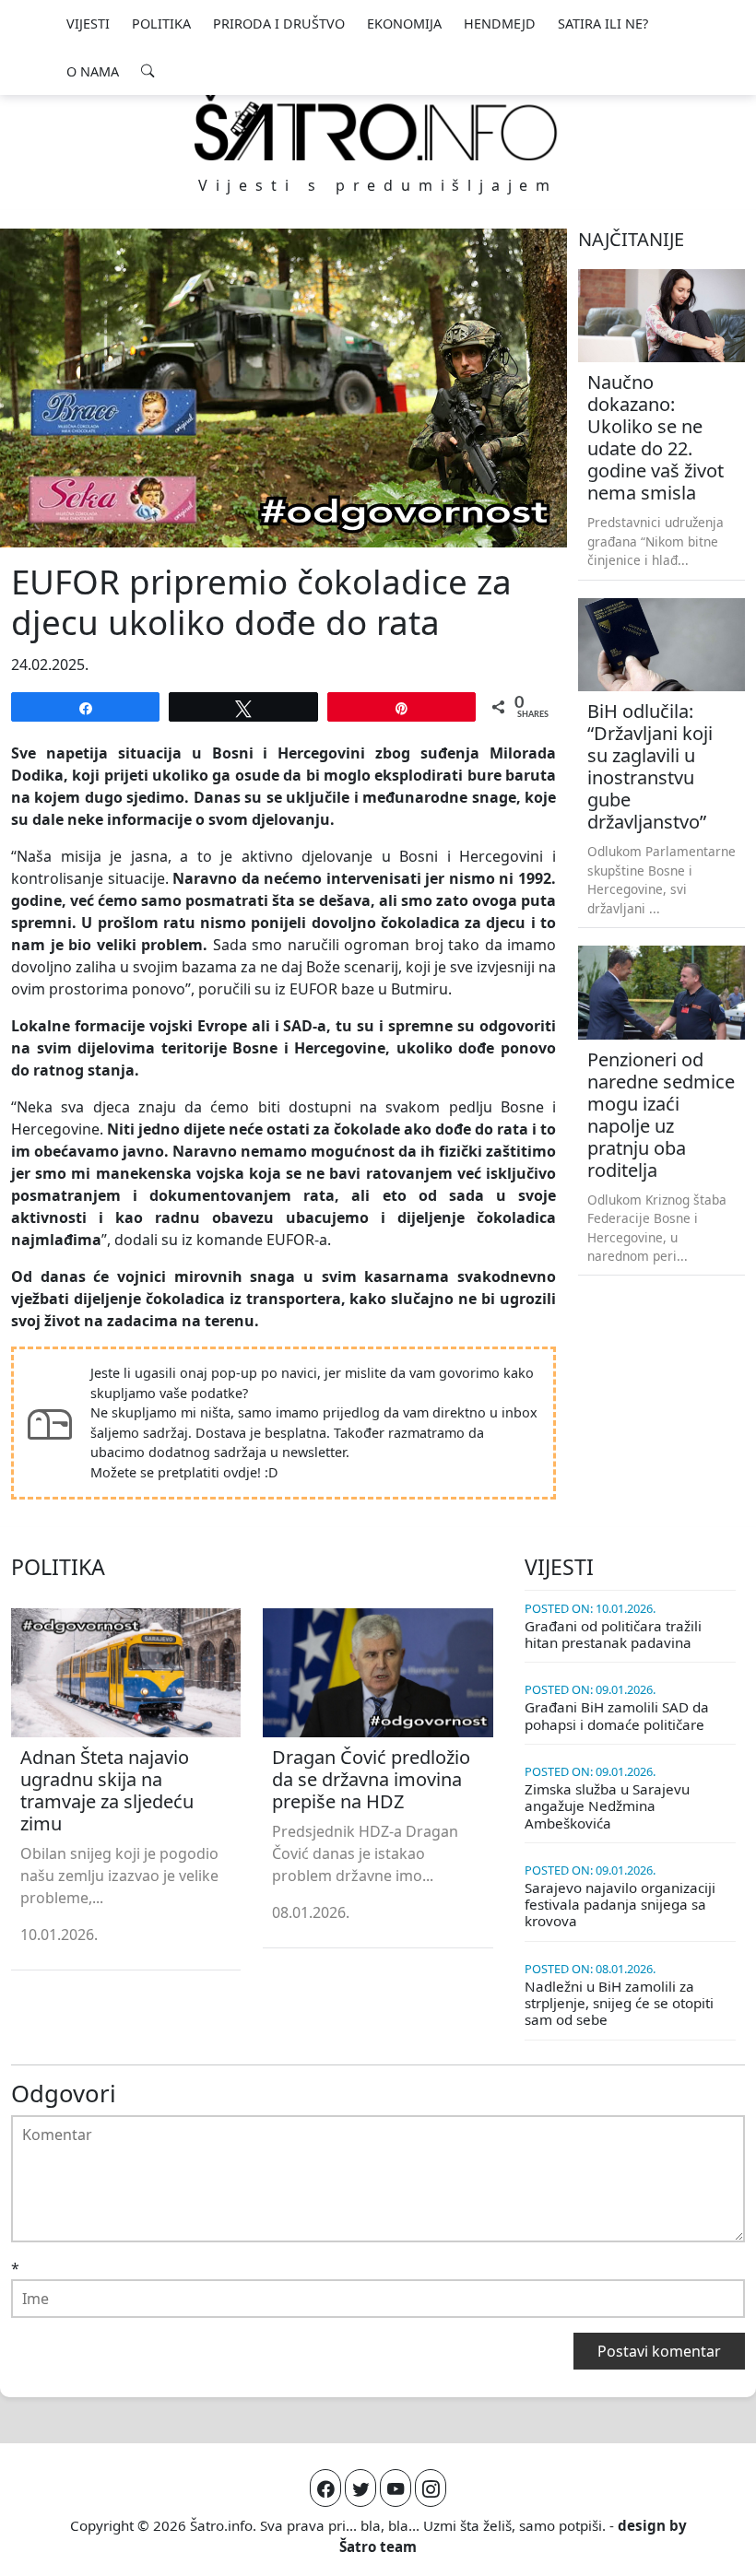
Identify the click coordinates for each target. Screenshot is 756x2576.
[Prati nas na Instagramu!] (431, 2488)
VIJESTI (88, 24)
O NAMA (93, 71)
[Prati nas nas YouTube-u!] (396, 2488)
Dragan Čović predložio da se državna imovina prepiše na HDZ (371, 1779)
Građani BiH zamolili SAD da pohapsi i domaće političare (617, 1715)
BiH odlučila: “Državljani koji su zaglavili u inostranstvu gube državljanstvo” (650, 766)
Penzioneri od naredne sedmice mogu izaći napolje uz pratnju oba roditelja (661, 1115)
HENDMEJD (500, 24)
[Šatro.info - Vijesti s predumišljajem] (378, 127)
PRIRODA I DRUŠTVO (279, 24)
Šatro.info (221, 2525)
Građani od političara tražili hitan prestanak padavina (613, 1634)
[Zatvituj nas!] (360, 2488)
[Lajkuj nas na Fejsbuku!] (325, 2488)
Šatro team (378, 2547)
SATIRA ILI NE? (603, 24)
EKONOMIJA (404, 24)
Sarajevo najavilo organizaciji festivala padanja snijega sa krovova (620, 1904)
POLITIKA (161, 24)
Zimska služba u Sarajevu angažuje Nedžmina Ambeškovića (607, 1806)
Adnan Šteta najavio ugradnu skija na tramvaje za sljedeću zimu (107, 1790)
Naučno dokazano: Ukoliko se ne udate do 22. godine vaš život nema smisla (656, 437)
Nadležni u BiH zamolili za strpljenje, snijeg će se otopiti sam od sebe (619, 2003)
